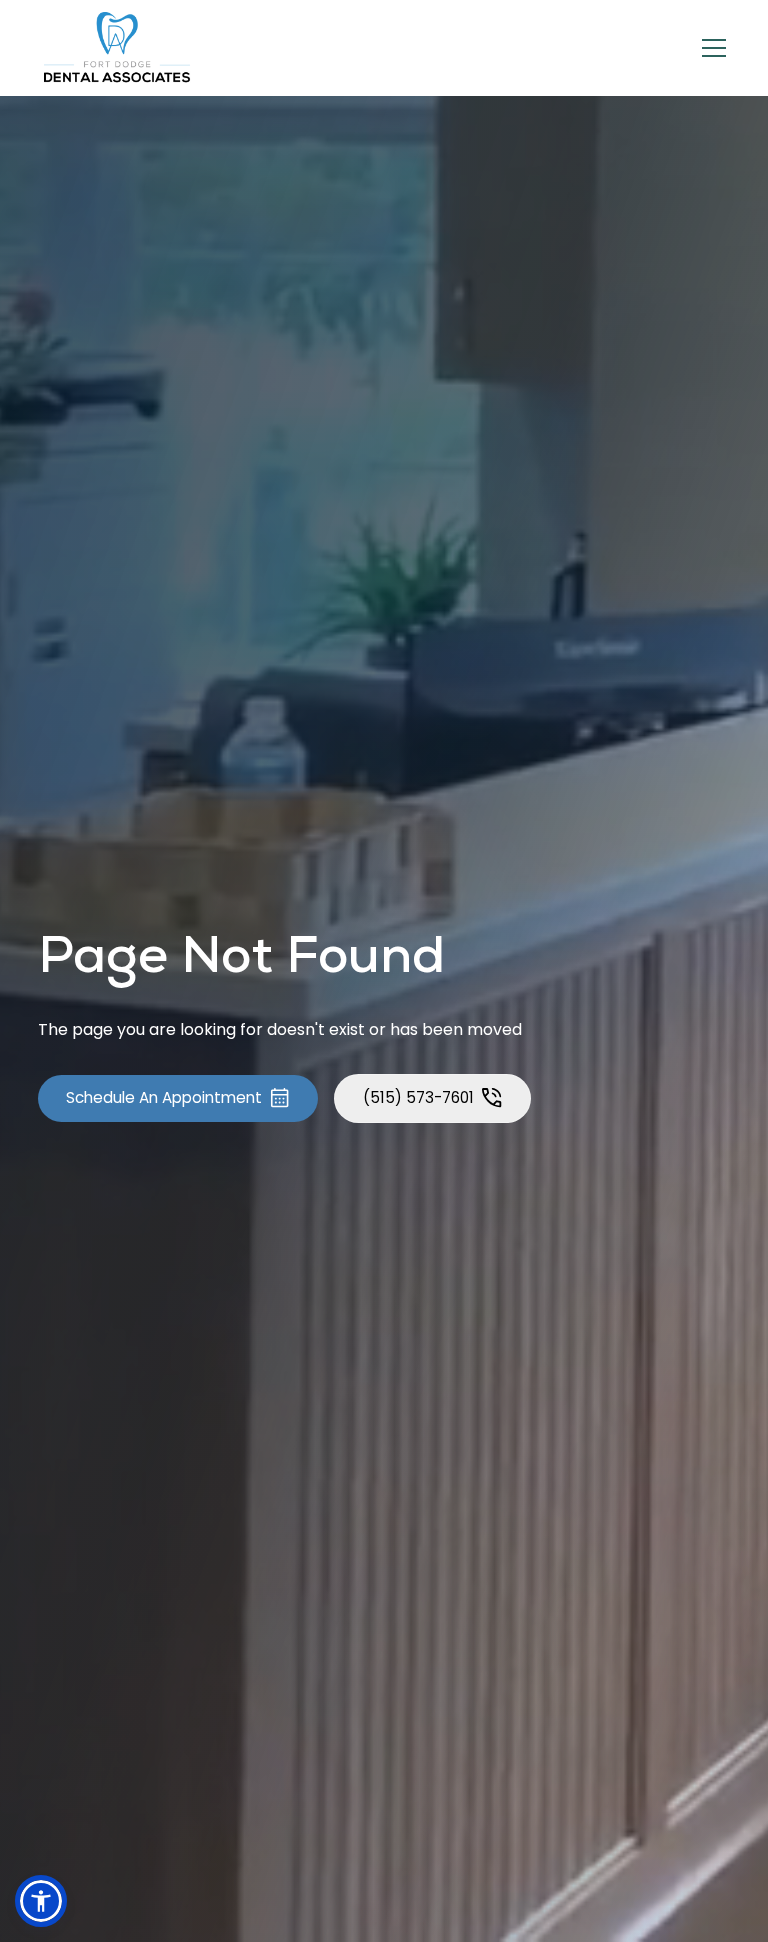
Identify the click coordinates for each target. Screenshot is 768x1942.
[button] (710, 48)
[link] (118, 48)
